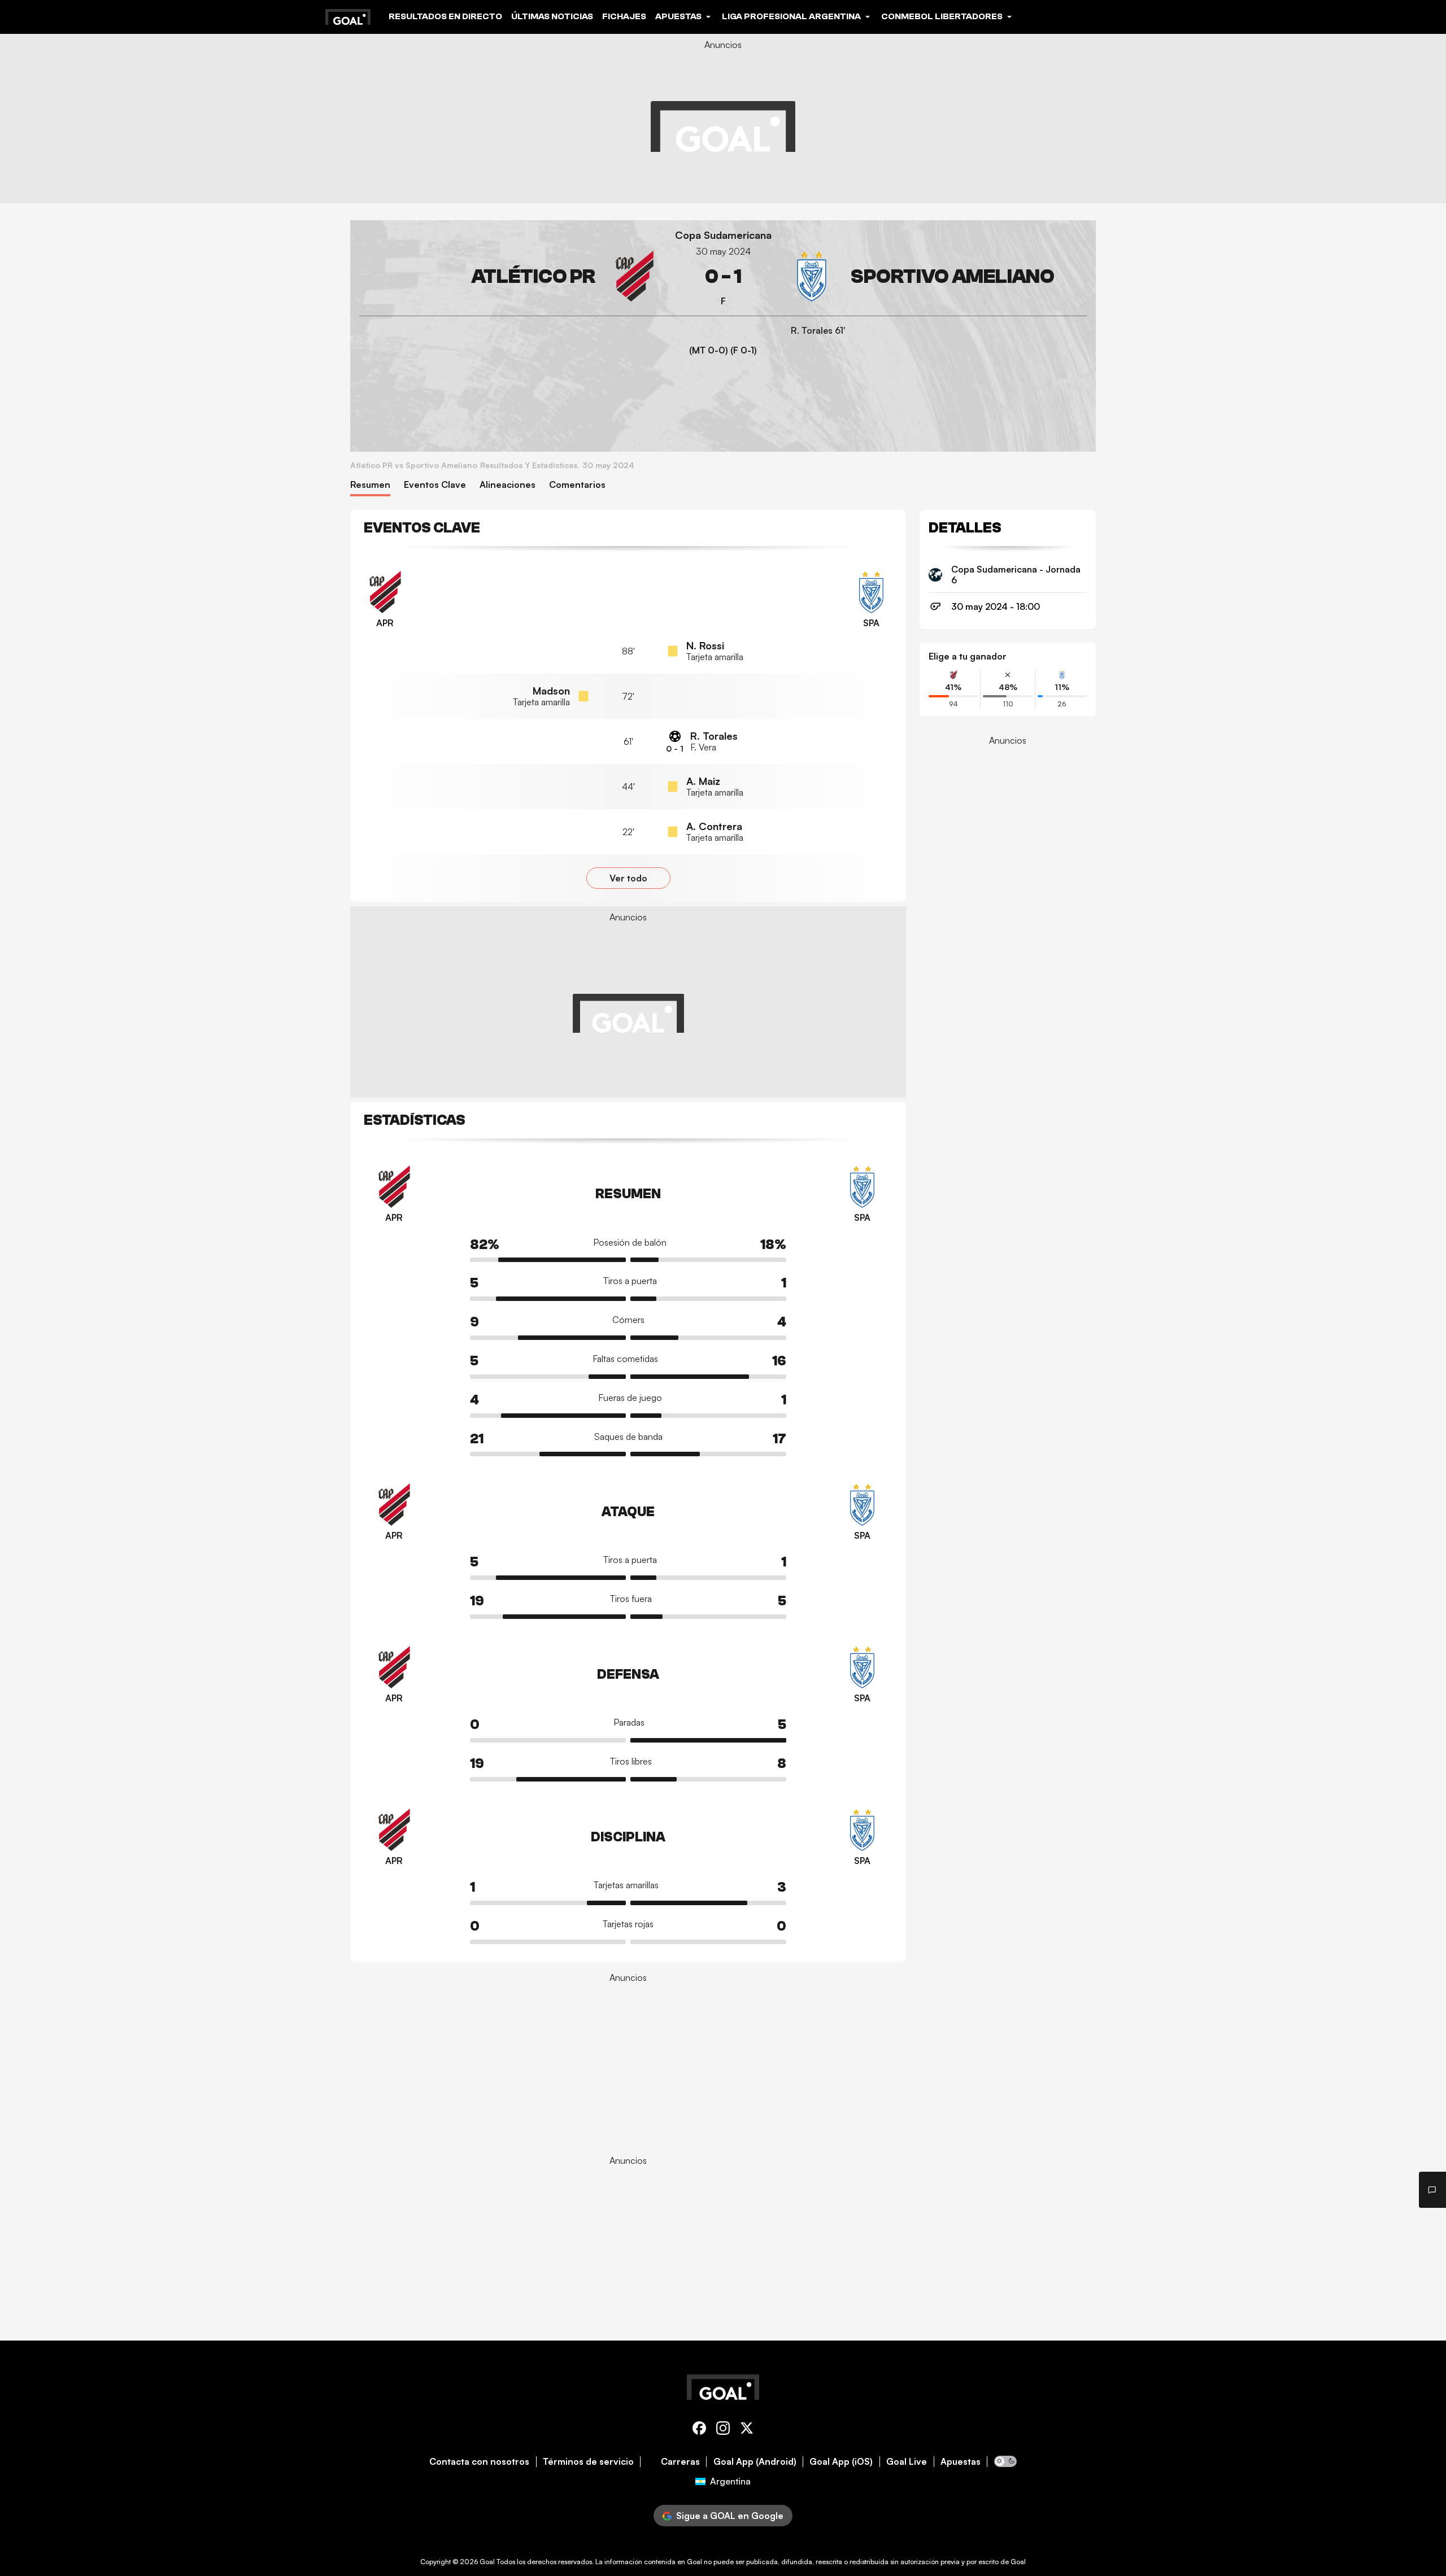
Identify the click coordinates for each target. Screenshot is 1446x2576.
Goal (487, 2562)
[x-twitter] (747, 2430)
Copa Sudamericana (723, 235)
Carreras (680, 2462)
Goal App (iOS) (841, 2462)
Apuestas (961, 2462)
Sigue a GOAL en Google (730, 2516)
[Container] (509, 276)
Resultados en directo (445, 16)
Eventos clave (435, 485)
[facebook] (699, 2430)
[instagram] (723, 2430)
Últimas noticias (552, 16)
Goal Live (907, 2462)
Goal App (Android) (755, 2462)
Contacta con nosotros (479, 2462)
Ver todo (628, 878)
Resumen (370, 485)
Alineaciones (508, 485)
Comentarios (577, 485)
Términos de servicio (588, 2462)
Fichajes (624, 16)
